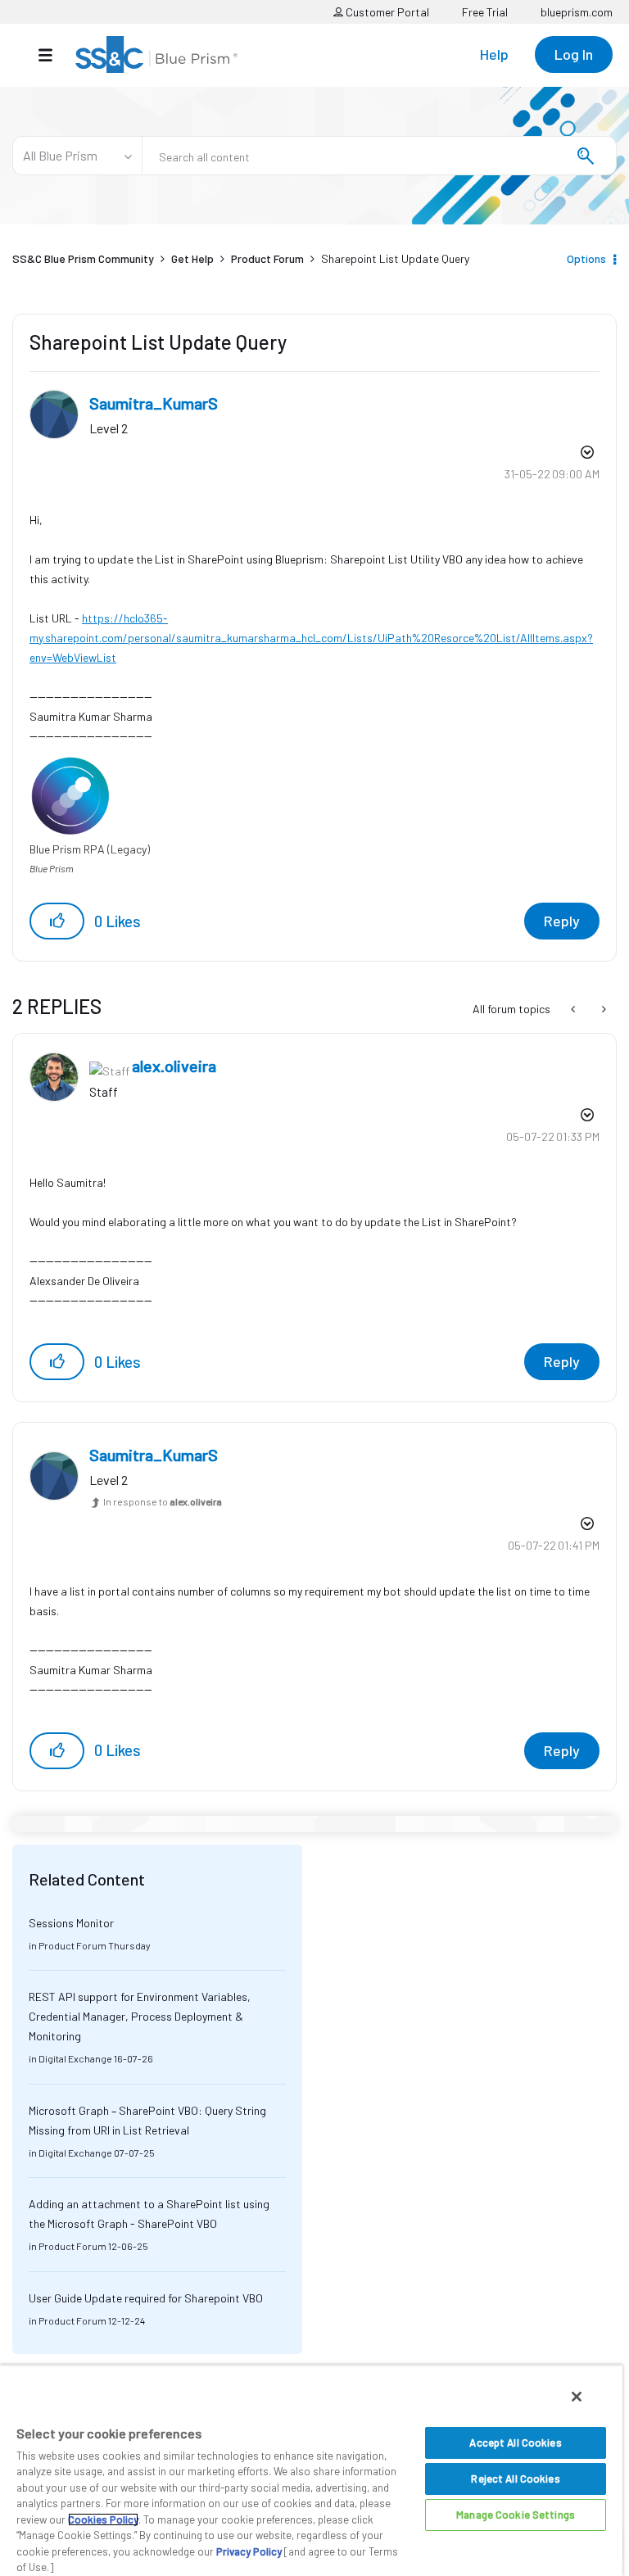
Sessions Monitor (71, 1923)
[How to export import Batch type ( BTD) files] (602, 1009)
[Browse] (54, 55)
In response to (163, 1501)
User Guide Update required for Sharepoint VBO (146, 2298)
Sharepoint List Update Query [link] (395, 258)
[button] (57, 921)
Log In (574, 54)
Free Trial (485, 12)
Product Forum (267, 258)
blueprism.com (577, 12)
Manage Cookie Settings (516, 2515)
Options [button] (586, 258)
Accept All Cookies (515, 2442)
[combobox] (379, 156)
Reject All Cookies (515, 2479)
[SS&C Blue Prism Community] (156, 54)
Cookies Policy (103, 2519)
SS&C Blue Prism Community (83, 258)
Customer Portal (386, 12)
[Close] (577, 2397)
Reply (562, 921)
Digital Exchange (75, 2058)
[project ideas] (575, 1009)
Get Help (192, 258)
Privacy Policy (249, 2551)
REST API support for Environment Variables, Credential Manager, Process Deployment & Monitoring (140, 2016)
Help (494, 54)
